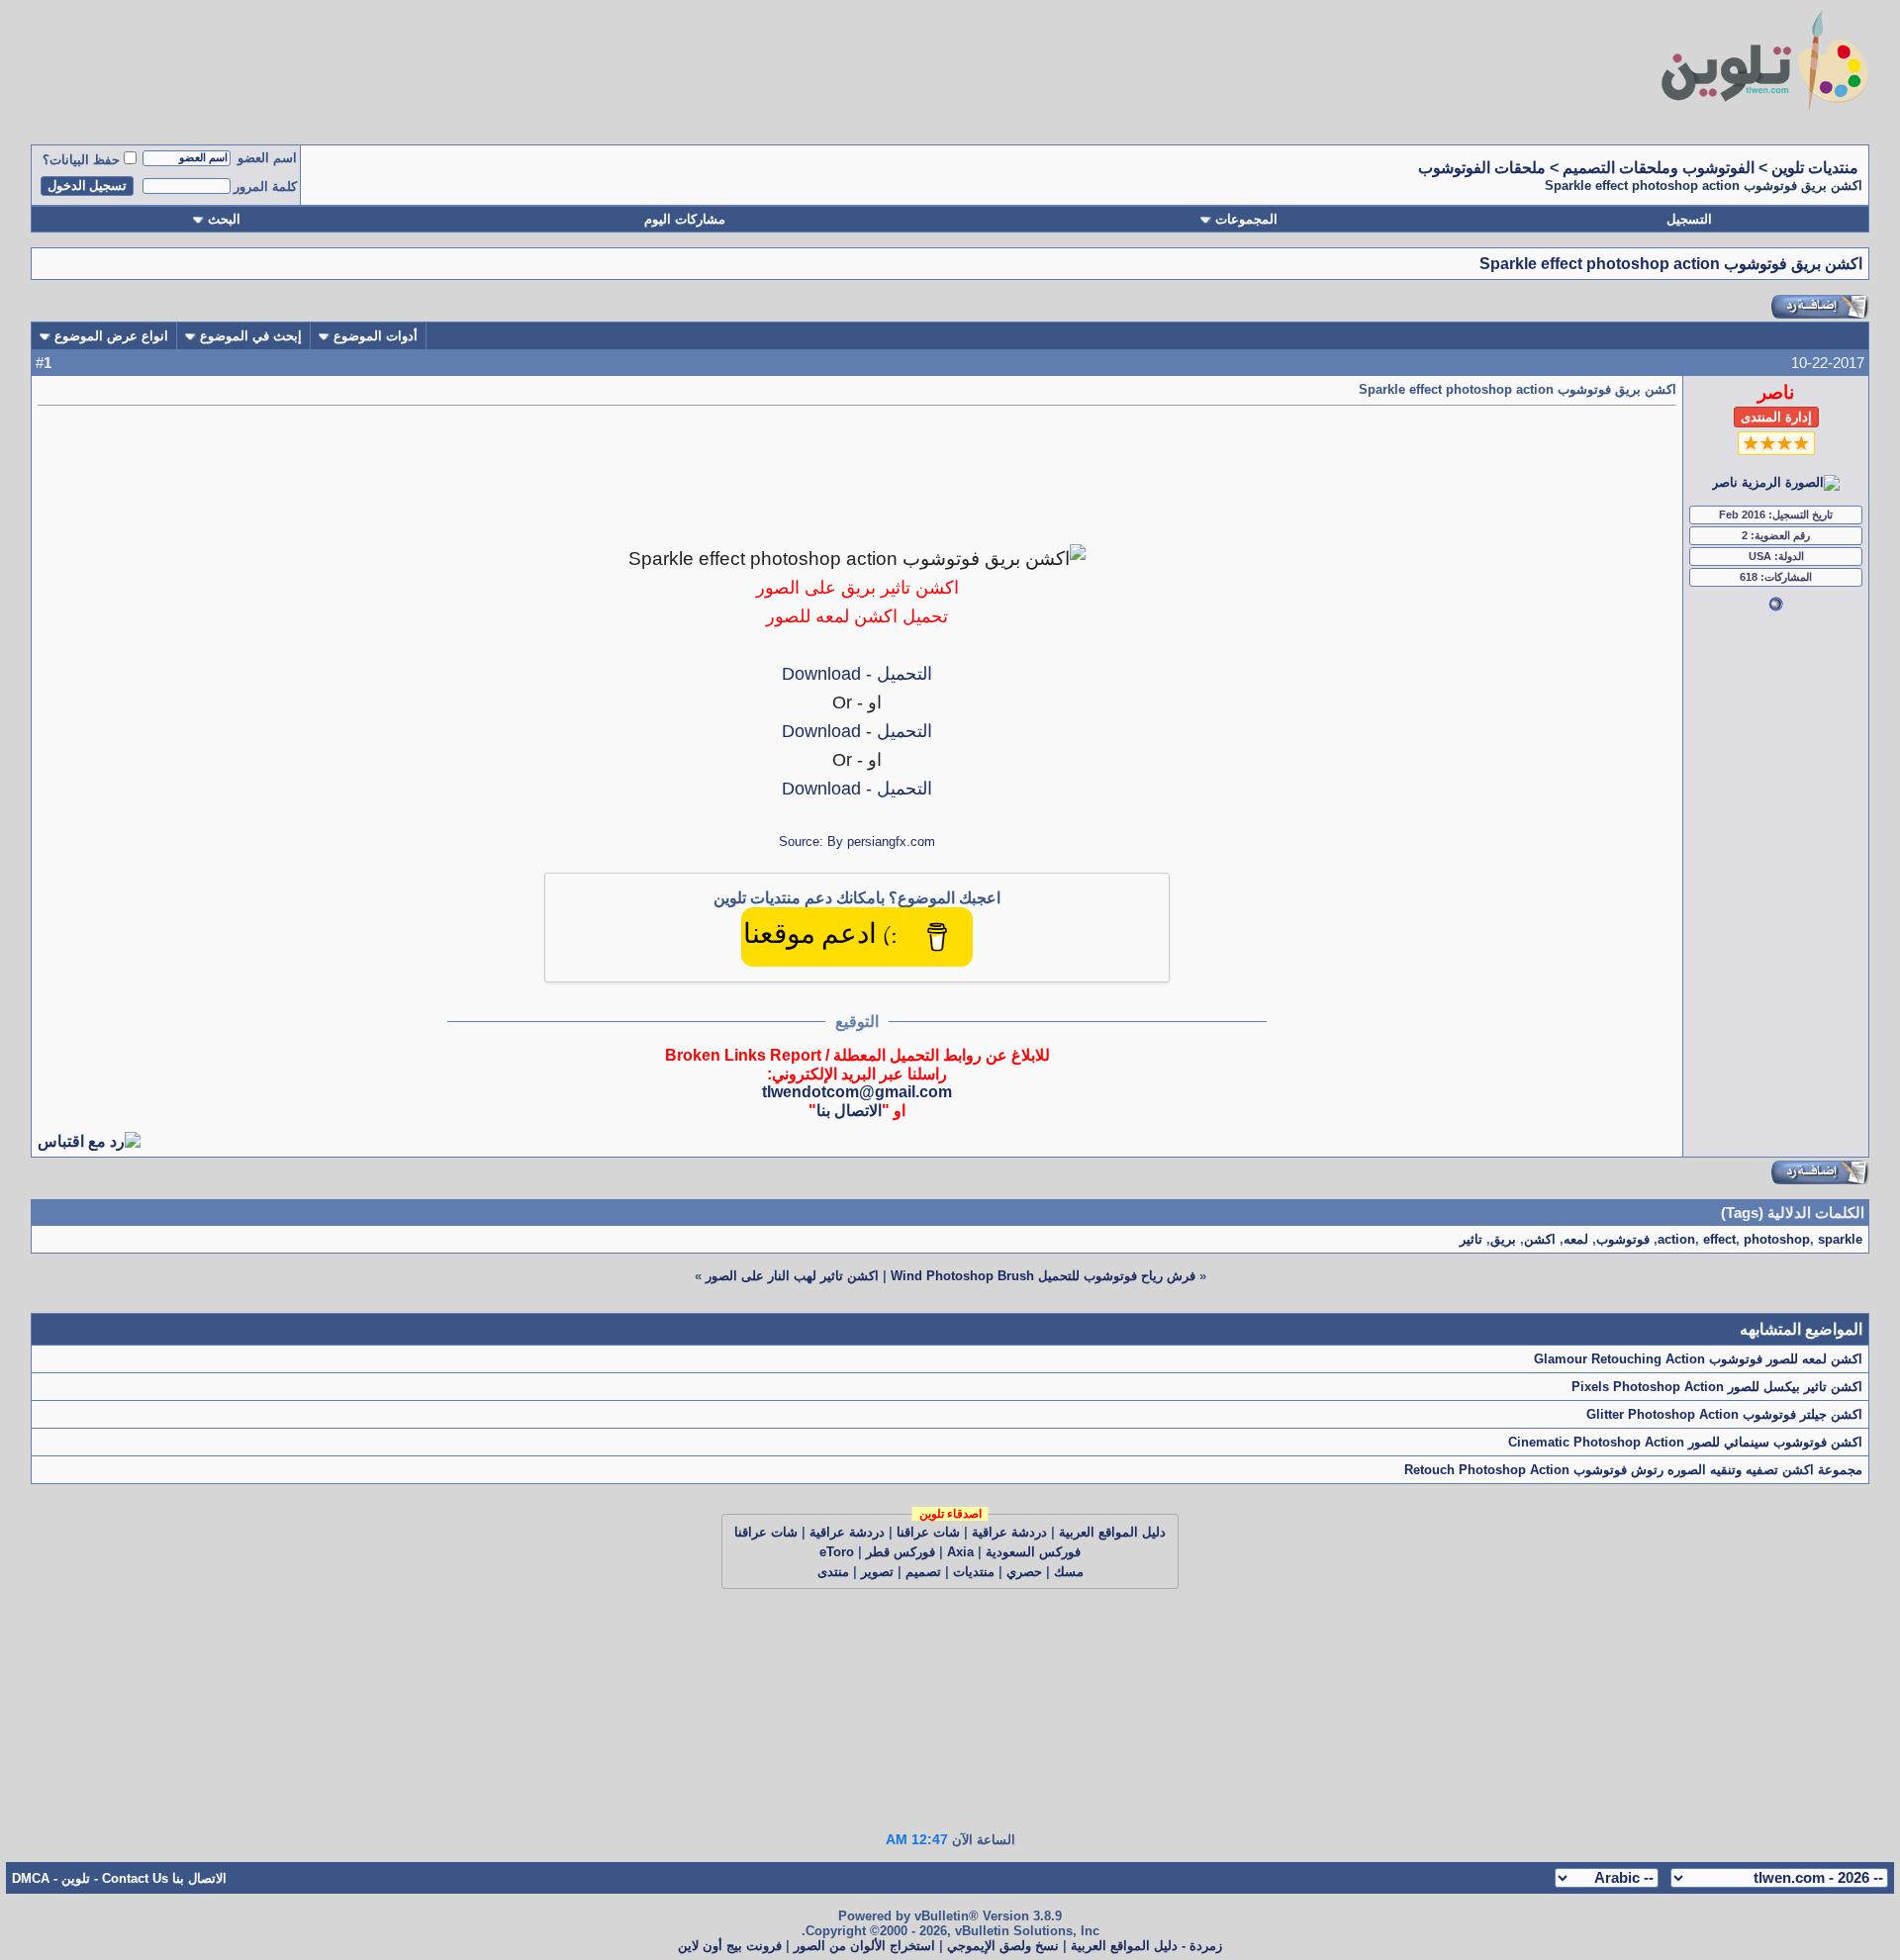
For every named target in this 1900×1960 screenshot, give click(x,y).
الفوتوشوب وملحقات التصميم (1659, 168)
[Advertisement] (654, 67)
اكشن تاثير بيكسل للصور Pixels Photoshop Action (1717, 1387)
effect (1719, 1239)
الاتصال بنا (849, 1111)
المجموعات (1246, 219)
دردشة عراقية (1009, 1532)
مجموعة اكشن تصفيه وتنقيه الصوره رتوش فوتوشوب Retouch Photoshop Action (1633, 1470)
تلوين (76, 1878)
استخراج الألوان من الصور (864, 1946)
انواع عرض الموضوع (111, 336)
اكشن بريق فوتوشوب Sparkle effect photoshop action (1671, 264)
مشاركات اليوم (685, 219)
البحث (224, 219)
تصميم (923, 1572)
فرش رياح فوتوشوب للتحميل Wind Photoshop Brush (1043, 1276)
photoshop (1777, 1239)
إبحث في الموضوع (251, 336)
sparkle (1840, 1239)
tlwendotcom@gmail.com (857, 1092)
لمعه (1576, 1239)
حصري (1024, 1572)
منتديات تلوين (1815, 168)
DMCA (31, 1878)
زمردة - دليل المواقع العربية (1146, 1946)
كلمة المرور (265, 187)
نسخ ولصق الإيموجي (1003, 1946)
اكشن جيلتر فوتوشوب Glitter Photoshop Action (1724, 1414)
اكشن (1540, 1239)
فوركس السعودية (1033, 1552)
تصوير (877, 1572)
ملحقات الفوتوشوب (1482, 168)
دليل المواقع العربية (1112, 1532)
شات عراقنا (928, 1532)
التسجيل (1689, 219)
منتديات (974, 1572)
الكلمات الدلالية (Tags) (1793, 1213)
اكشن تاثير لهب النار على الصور (792, 1276)
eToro (837, 1552)
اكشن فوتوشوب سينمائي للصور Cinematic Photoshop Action (1685, 1442)
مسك (1069, 1572)
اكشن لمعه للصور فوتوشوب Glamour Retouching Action (1698, 1359)
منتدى (833, 1572)
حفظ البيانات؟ (81, 160)
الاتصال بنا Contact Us (164, 1878)
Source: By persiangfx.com (857, 841)
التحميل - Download (857, 674)
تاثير (1471, 1239)
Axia (960, 1552)
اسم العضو (267, 158)
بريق (1503, 1239)
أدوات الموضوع (376, 336)
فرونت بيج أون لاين (730, 1946)
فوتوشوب (1623, 1239)
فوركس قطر (901, 1552)
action (1676, 1239)
